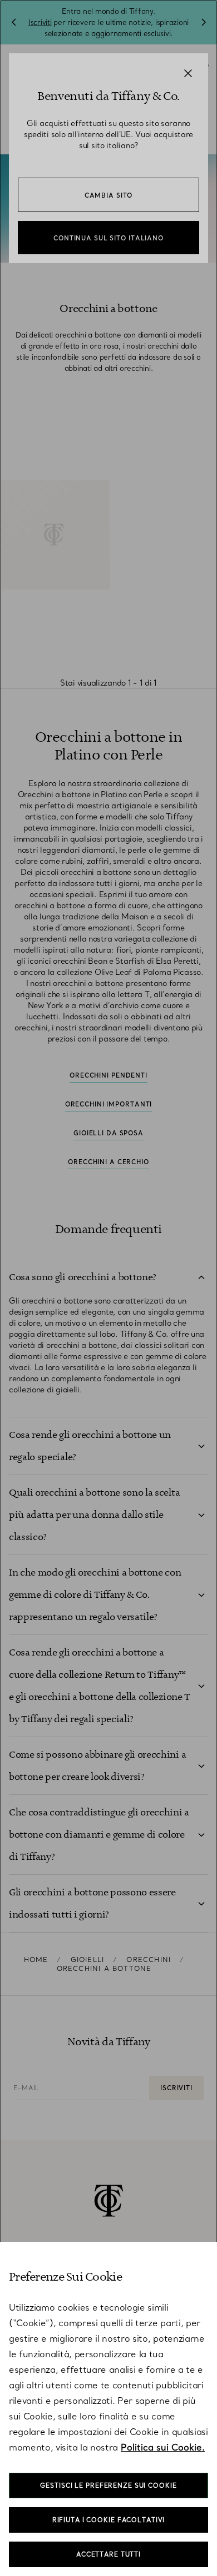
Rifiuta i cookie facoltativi (109, 2520)
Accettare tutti (108, 2554)
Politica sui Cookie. (163, 2447)
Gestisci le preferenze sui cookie (108, 2486)
